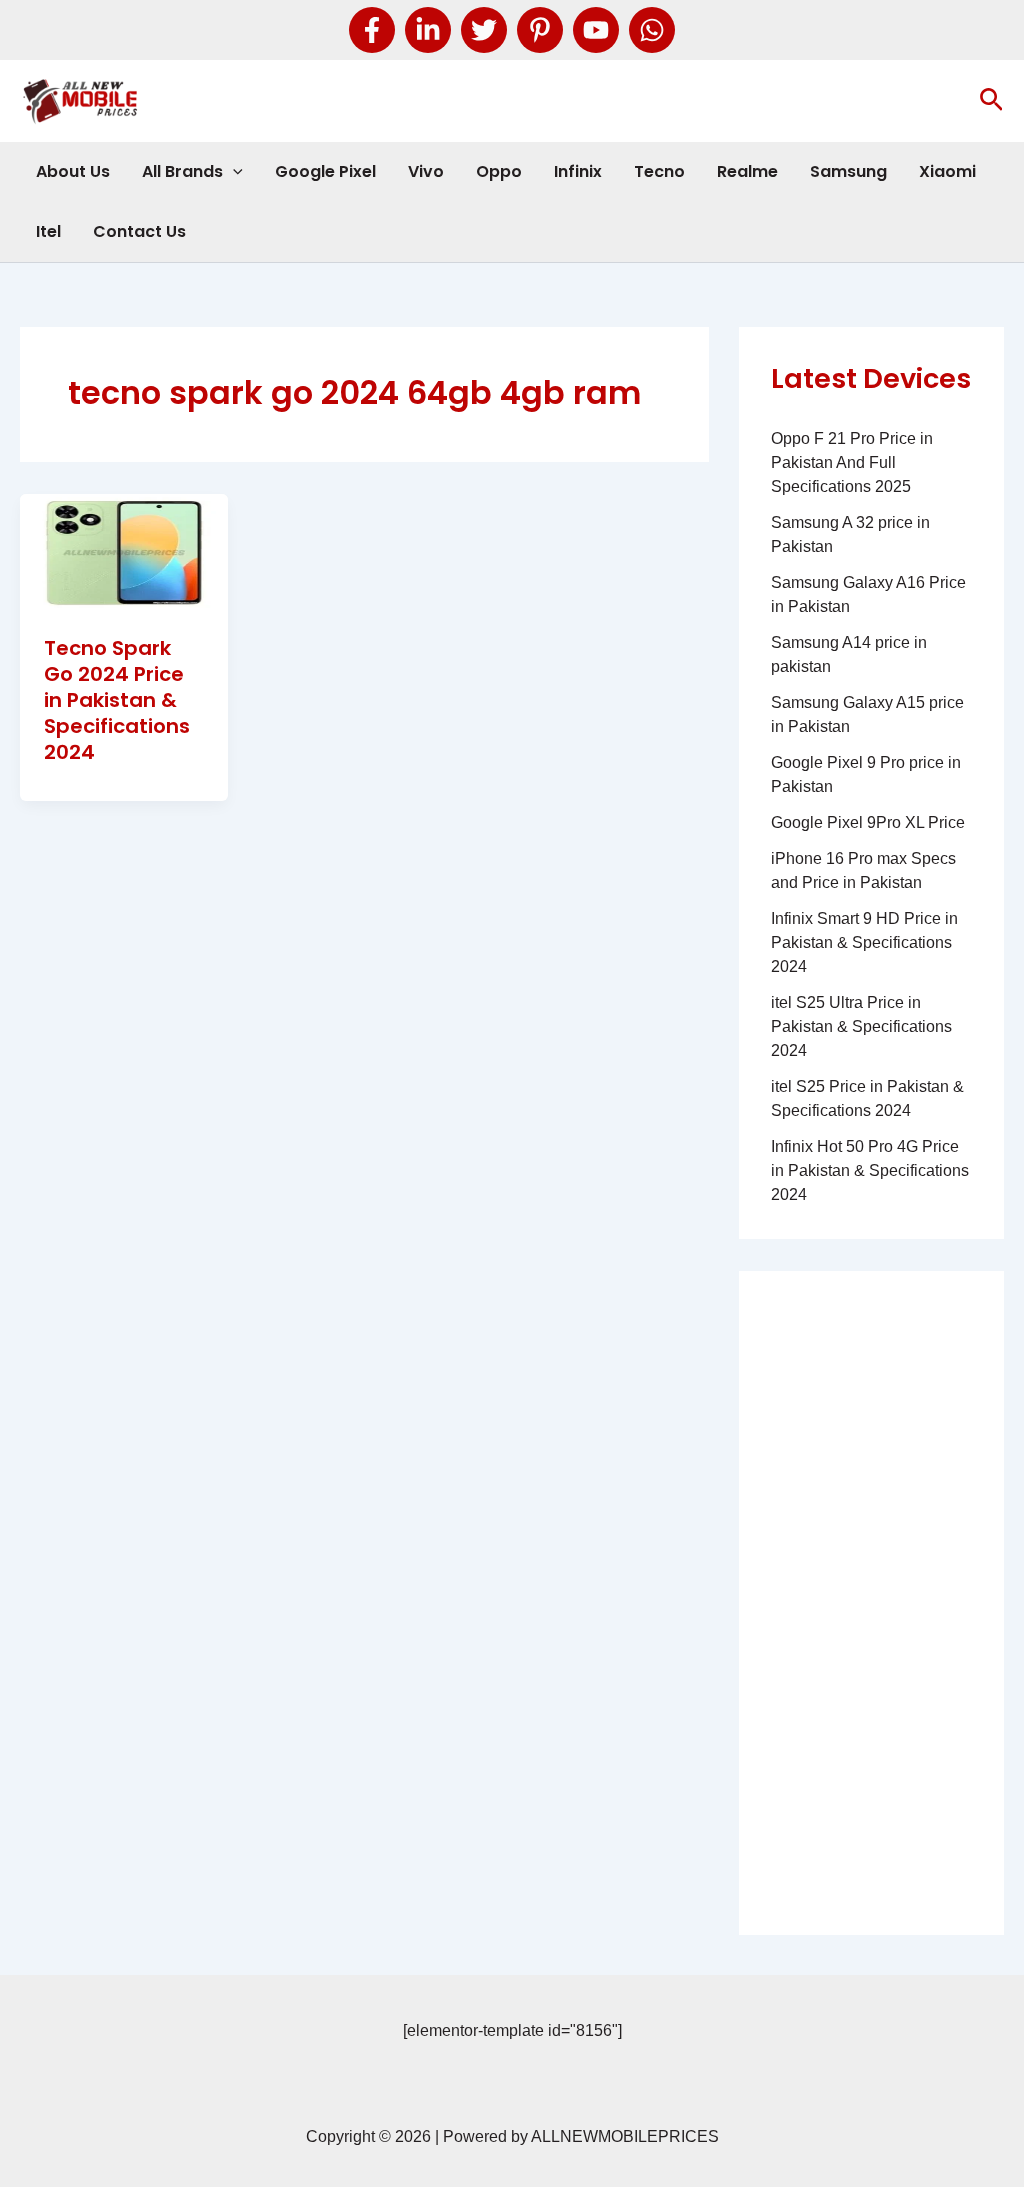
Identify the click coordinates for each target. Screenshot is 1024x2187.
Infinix (578, 171)
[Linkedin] (428, 30)
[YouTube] (596, 30)
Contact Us (139, 231)
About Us (73, 171)
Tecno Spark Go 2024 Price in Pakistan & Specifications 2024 (117, 700)
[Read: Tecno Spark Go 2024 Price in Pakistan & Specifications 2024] (124, 551)
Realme (747, 171)
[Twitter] (484, 30)
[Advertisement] (871, 1603)
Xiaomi (947, 171)
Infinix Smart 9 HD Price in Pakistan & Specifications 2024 (864, 942)
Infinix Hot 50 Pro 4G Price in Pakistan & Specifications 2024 (870, 1170)
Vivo (426, 171)
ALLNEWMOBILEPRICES (625, 2136)
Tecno (659, 171)
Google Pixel (325, 171)
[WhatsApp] (652, 30)
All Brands (182, 171)
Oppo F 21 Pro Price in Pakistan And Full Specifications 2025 (852, 462)
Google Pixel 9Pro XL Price (868, 822)
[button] (991, 101)
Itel (48, 231)
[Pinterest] (540, 30)
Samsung (848, 171)
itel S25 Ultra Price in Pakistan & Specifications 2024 (861, 1026)
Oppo (499, 171)
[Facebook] (372, 30)
